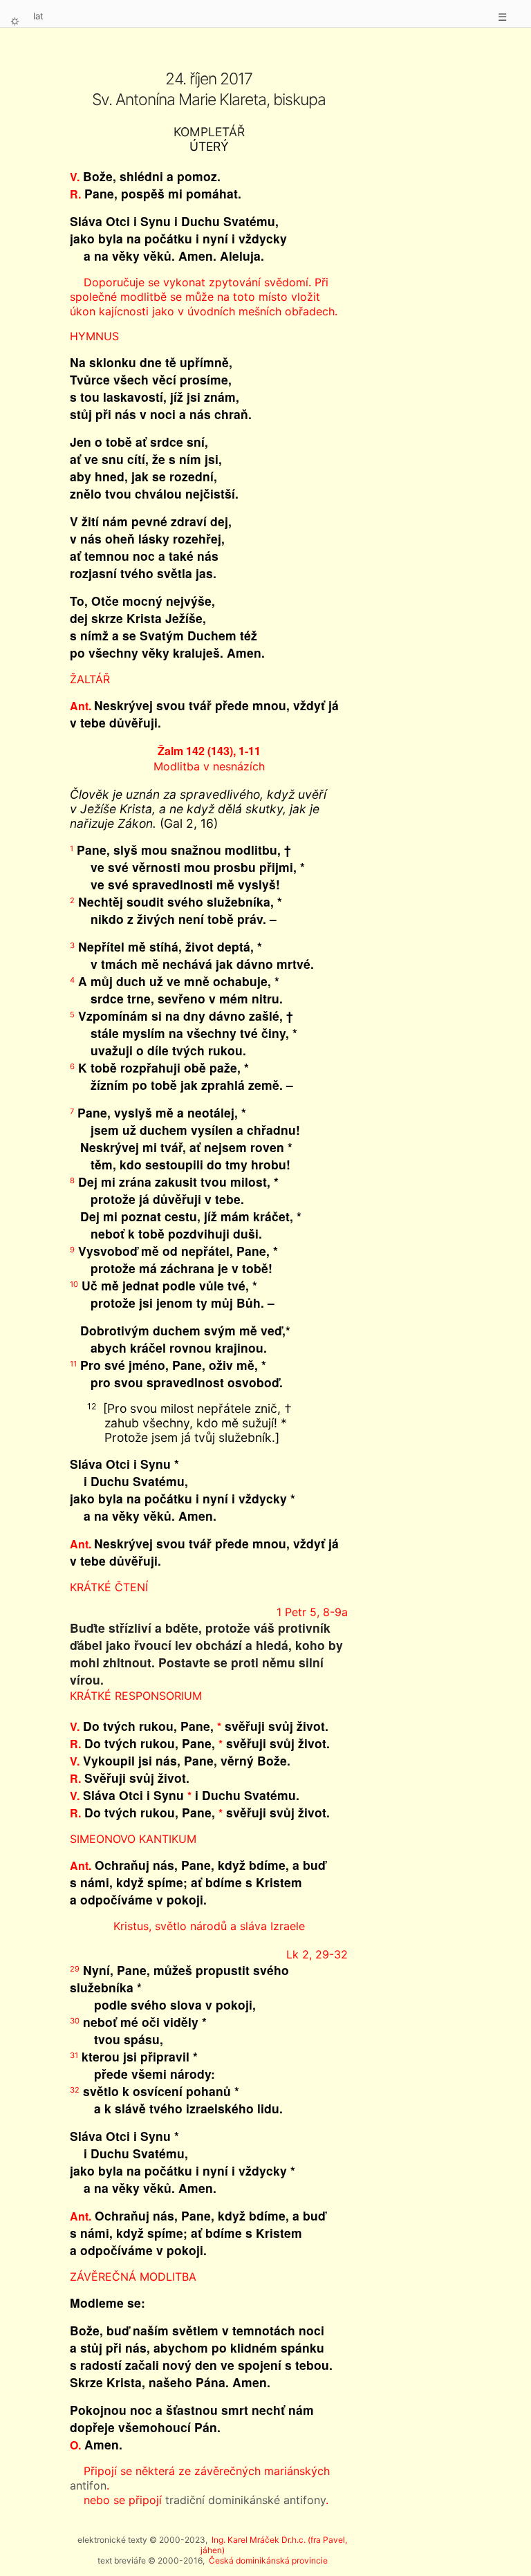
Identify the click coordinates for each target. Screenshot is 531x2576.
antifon (88, 2485)
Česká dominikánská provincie (268, 2560)
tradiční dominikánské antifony (245, 2500)
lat (38, 16)
